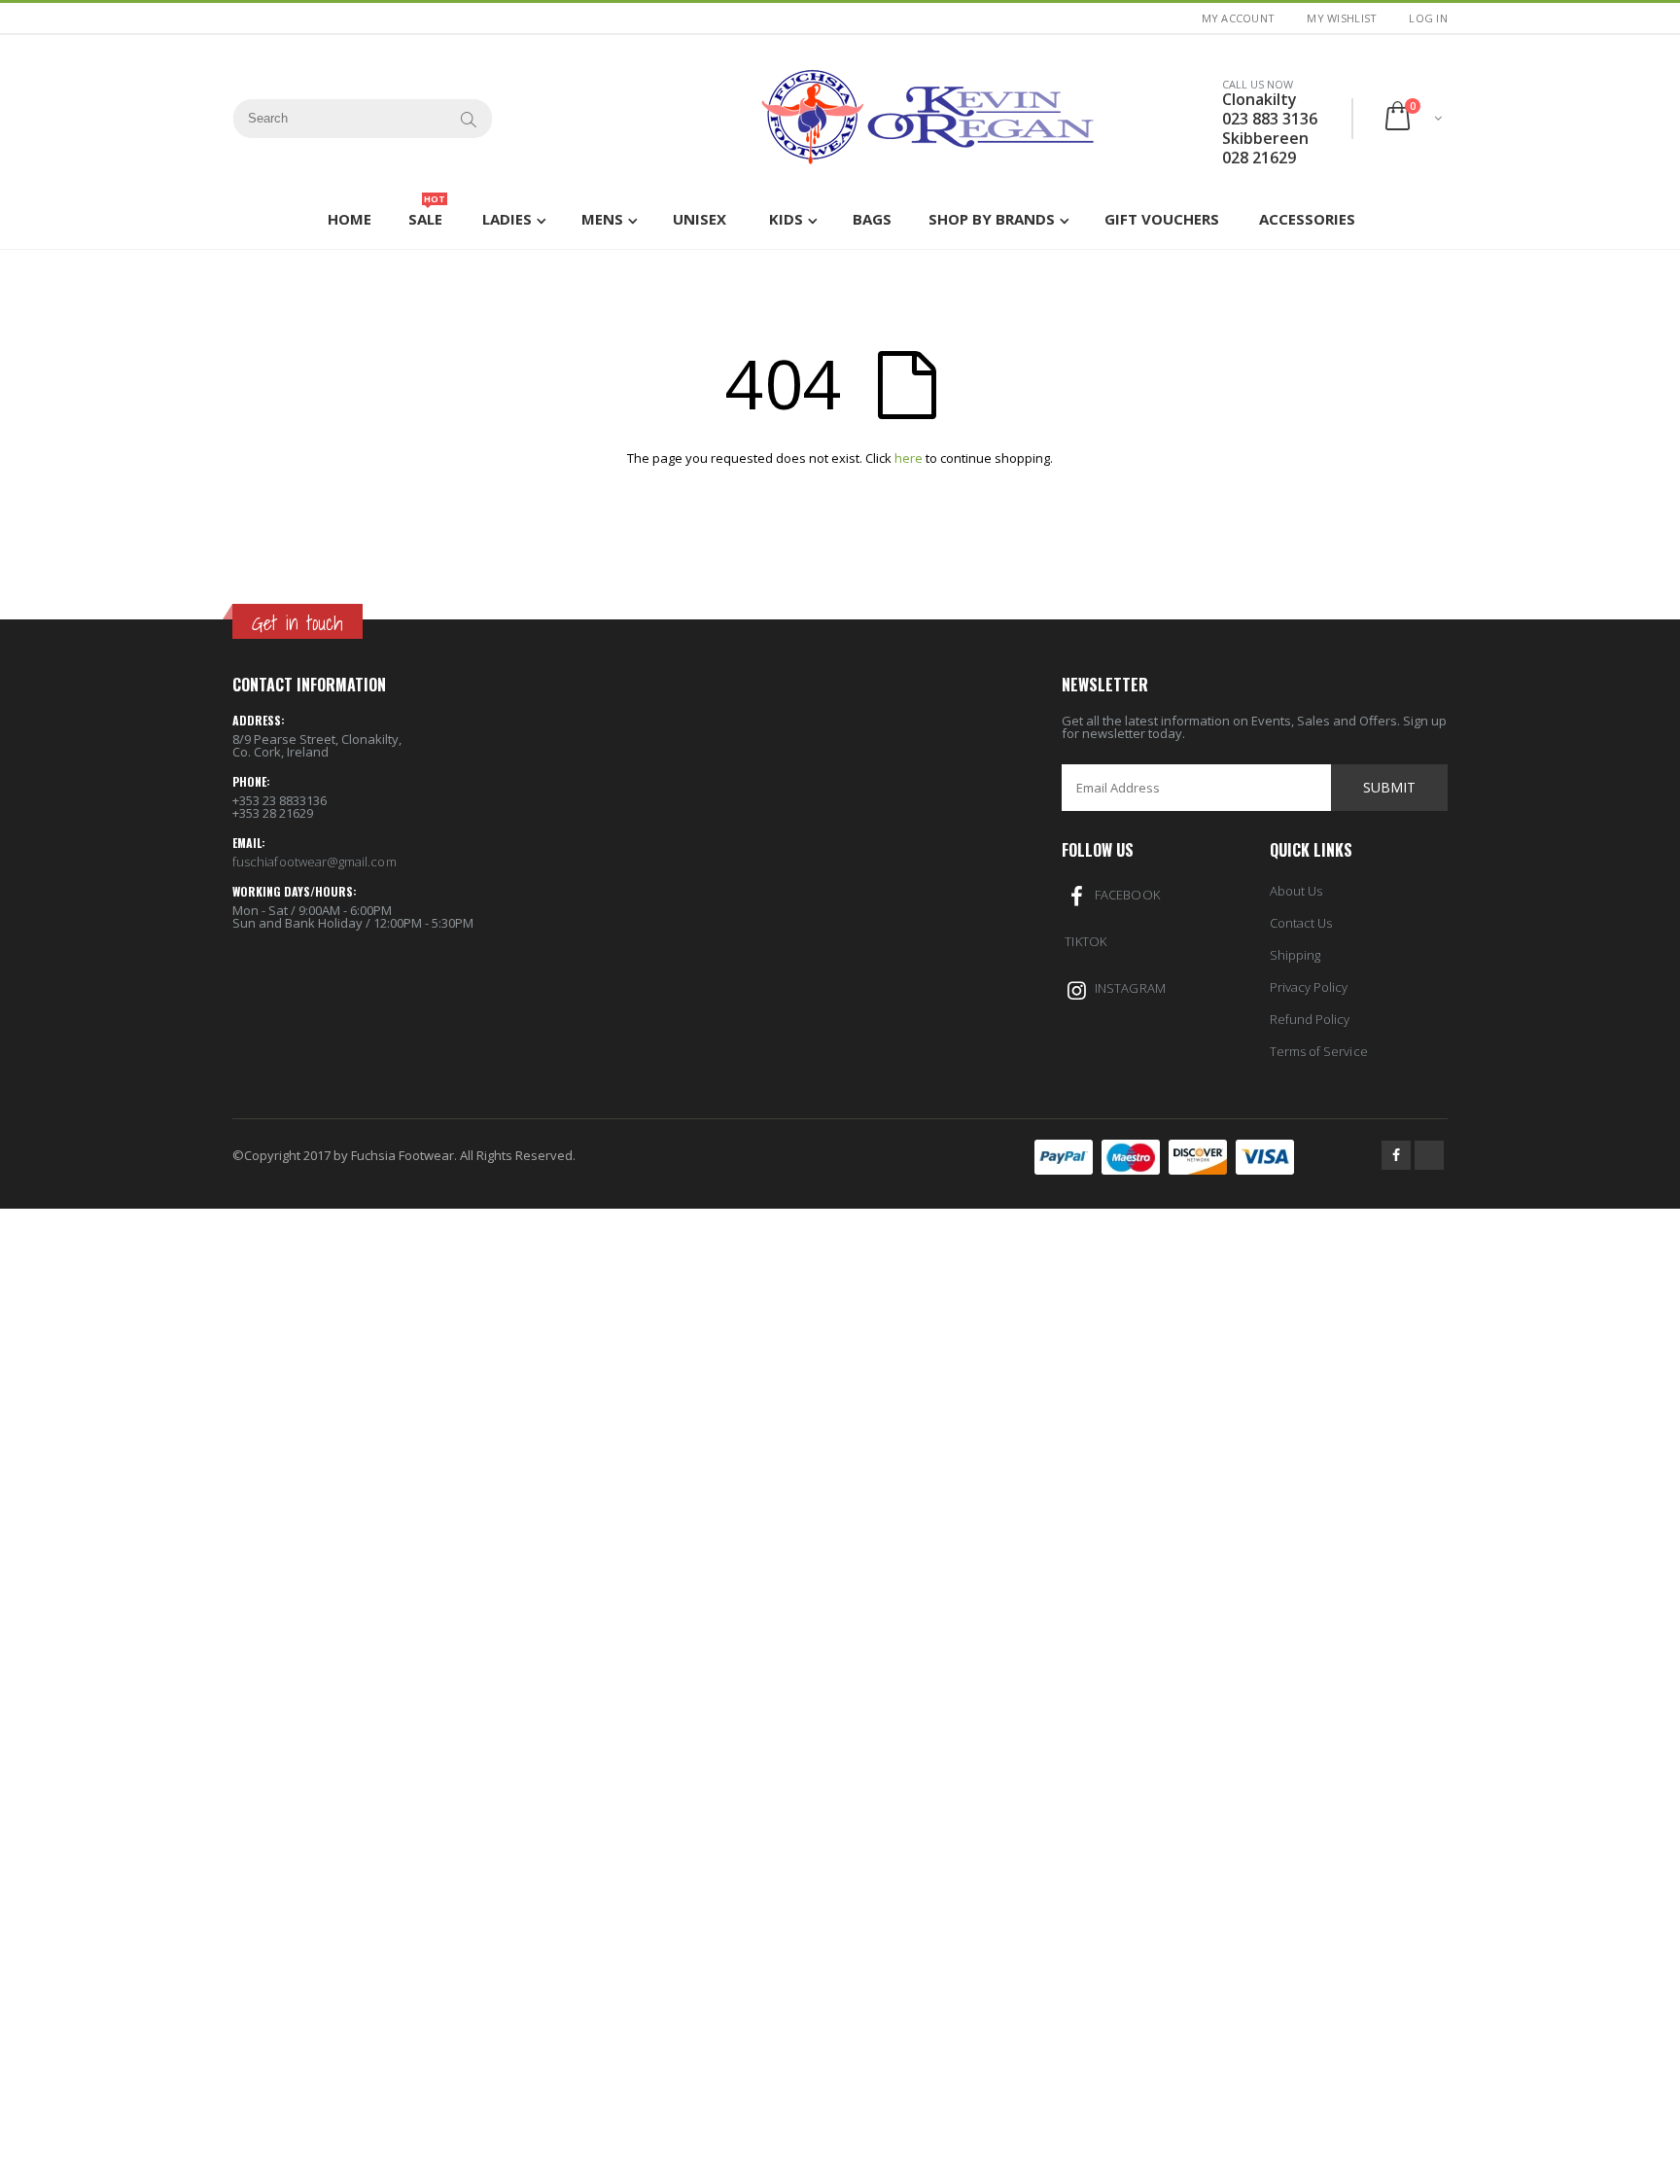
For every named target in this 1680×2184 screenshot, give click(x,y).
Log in (1428, 18)
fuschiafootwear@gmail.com (315, 862)
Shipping (1295, 955)
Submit (1389, 787)
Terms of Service (1319, 1051)
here (909, 458)
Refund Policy (1310, 1019)
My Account (1239, 18)
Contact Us (1301, 923)
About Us (1296, 891)
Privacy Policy (1309, 987)
